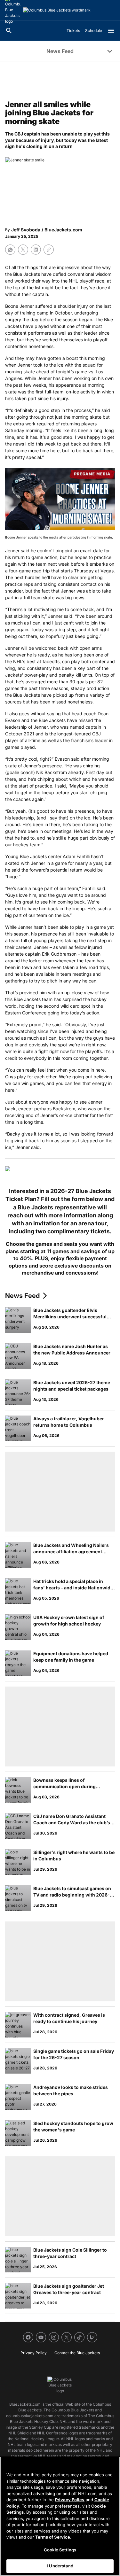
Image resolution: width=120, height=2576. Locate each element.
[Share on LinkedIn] (36, 250)
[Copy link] (49, 250)
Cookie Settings (60, 2550)
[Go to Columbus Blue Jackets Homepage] (57, 10)
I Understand (60, 2566)
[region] (60, 2516)
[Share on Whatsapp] (10, 250)
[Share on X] (23, 250)
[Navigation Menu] (111, 31)
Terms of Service (53, 2537)
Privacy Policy (70, 2500)
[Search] (9, 31)
